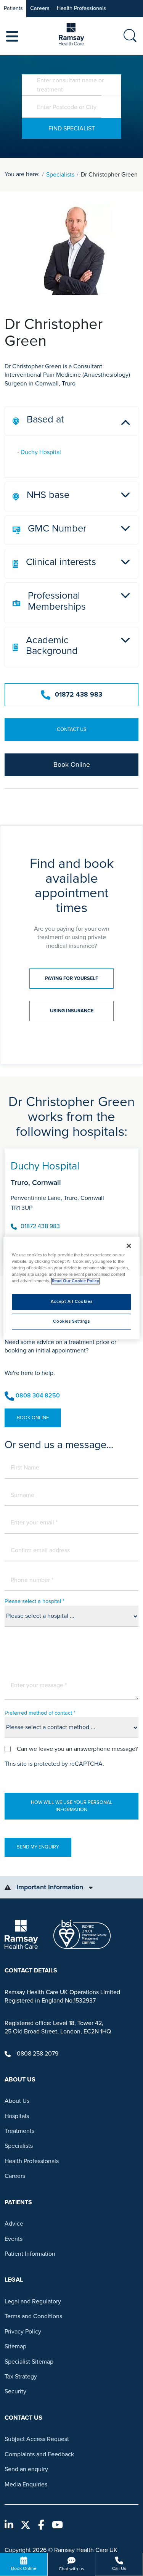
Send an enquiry (26, 2469)
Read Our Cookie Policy (76, 1281)
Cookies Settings (71, 1322)
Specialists (60, 175)
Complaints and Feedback (39, 2454)
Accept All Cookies (71, 1302)
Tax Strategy (21, 2377)
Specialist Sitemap (29, 2362)
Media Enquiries (26, 2484)
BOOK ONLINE (33, 1418)
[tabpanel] (71, 1203)
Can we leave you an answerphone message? (77, 1749)
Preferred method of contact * (40, 1713)
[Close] (129, 1246)
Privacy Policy (23, 2332)
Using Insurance (72, 1011)
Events (14, 2239)
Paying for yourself (71, 978)
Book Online (72, 765)
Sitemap (15, 2346)
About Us (17, 2101)
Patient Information (30, 2254)
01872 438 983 (79, 695)
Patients (13, 8)
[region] (71, 1288)
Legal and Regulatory (33, 2301)
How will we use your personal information (72, 1806)
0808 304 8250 (38, 1396)
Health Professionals (81, 8)
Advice (14, 2224)
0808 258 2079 (38, 2054)
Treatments (19, 2131)
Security (15, 2391)
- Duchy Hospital (39, 452)
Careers (40, 8)
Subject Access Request (37, 2439)
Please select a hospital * (35, 1601)
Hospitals (17, 2116)
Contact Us (72, 729)
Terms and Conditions (33, 2316)
